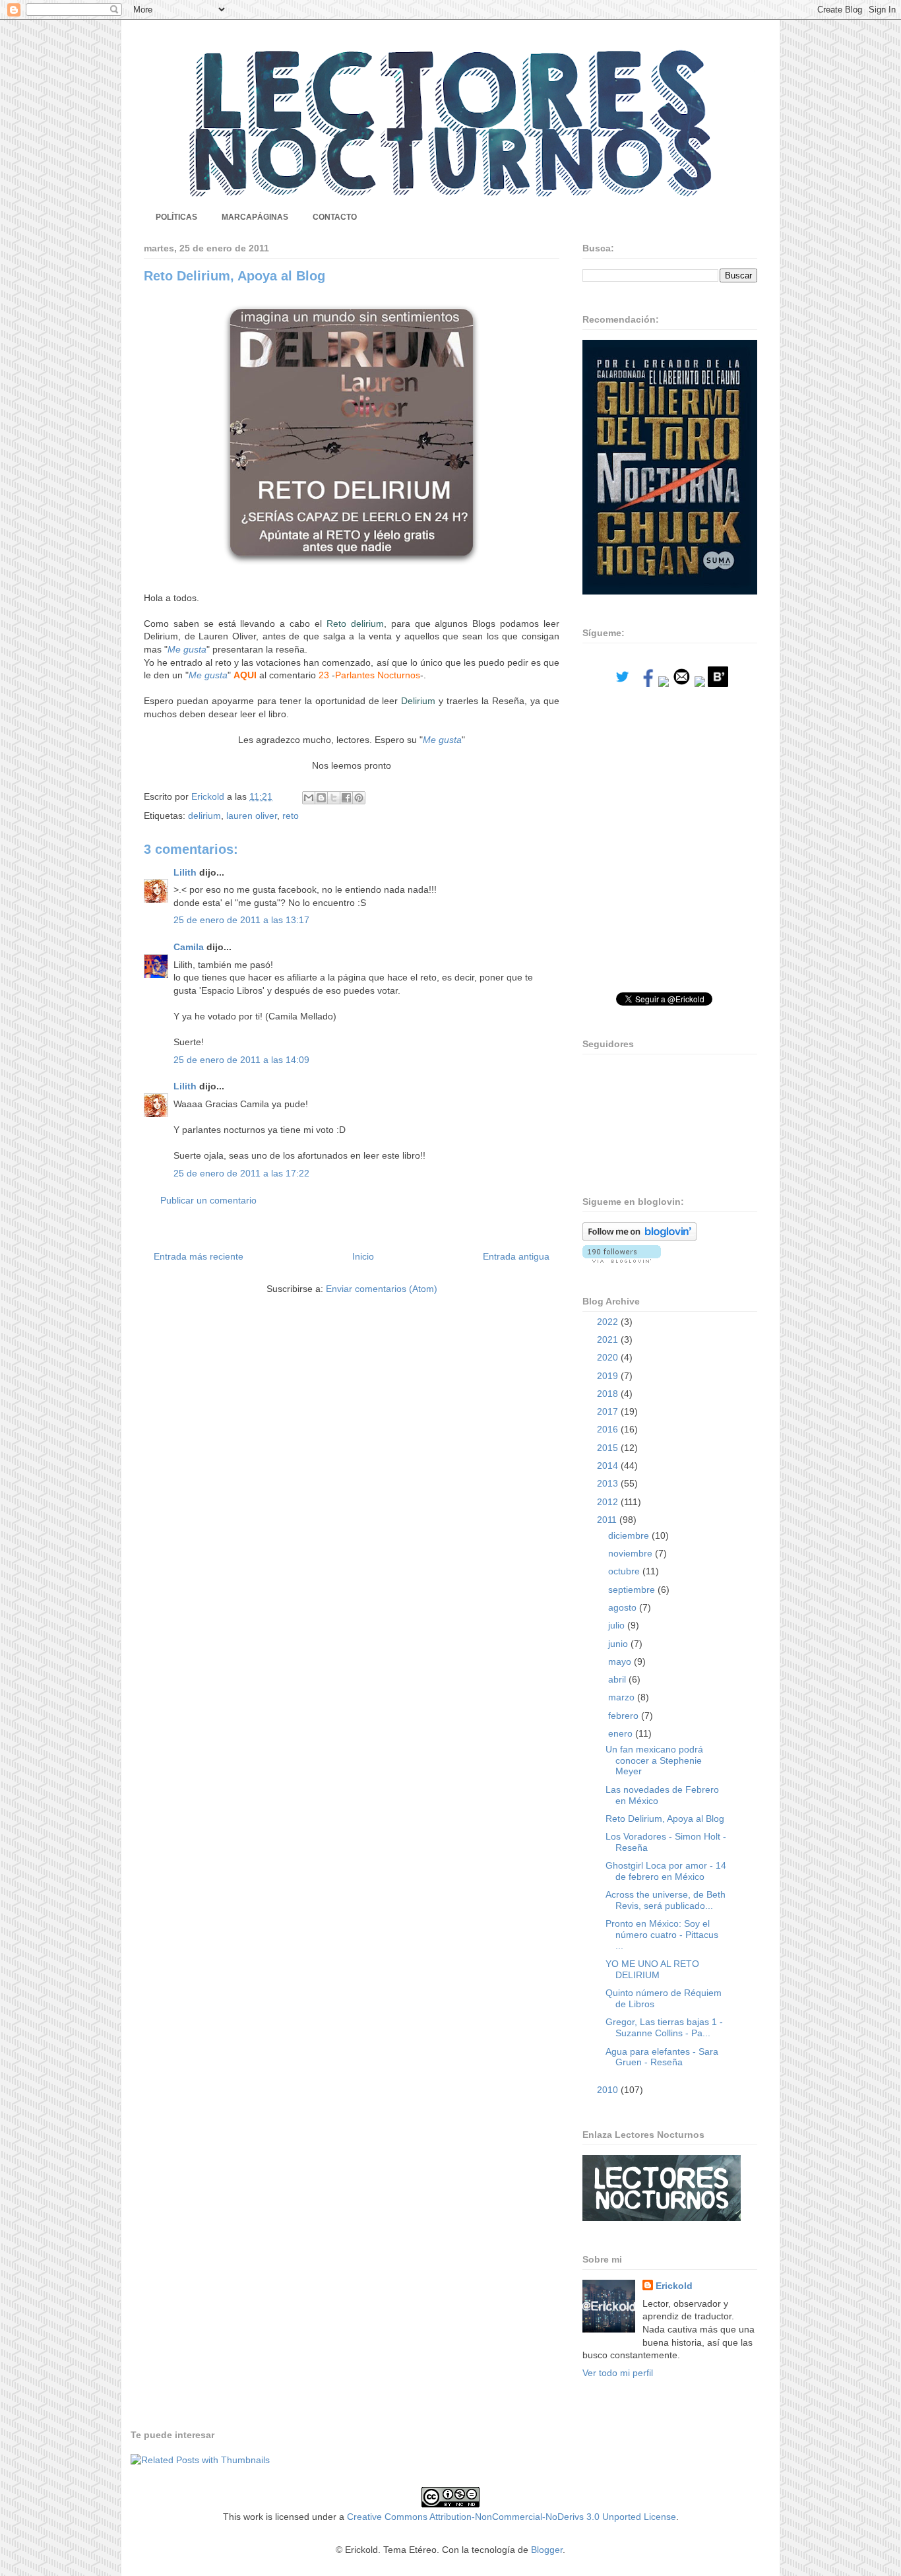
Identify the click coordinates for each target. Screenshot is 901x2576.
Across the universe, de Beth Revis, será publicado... (666, 1900)
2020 (609, 1357)
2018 (609, 1394)
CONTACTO (335, 217)
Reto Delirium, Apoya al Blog (665, 1819)
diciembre (630, 1535)
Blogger (547, 2550)
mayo (621, 1661)
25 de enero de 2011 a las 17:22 (241, 1173)
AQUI (245, 675)
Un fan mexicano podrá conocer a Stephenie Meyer (654, 1760)
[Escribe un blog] (321, 798)
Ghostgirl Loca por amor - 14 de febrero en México (666, 1871)
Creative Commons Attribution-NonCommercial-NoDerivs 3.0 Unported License (512, 2517)
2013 (609, 1483)
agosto (624, 1607)
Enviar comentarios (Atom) (382, 1289)
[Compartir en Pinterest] (359, 798)
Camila (189, 947)
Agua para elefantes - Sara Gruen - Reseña (662, 2057)
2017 (609, 1411)
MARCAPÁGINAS (255, 217)
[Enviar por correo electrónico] (309, 798)
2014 (609, 1465)
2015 (609, 1448)
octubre (625, 1571)
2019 (609, 1376)
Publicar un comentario (208, 1200)
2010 (609, 2090)
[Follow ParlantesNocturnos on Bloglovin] (639, 1238)
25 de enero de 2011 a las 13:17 (241, 920)
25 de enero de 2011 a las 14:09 (241, 1060)
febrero (625, 1716)
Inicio (363, 1256)
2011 (608, 1520)
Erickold (674, 2286)
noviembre (632, 1553)
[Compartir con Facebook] (346, 798)
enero (622, 1733)
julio (618, 1625)
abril (618, 1679)
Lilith (185, 872)
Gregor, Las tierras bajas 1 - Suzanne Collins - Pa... (664, 2027)
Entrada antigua (516, 1256)
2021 (609, 1339)
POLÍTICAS (176, 217)
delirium (204, 816)
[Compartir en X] (334, 798)
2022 (609, 1322)
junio (619, 1644)
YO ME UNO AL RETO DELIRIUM (652, 1969)
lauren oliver (252, 816)
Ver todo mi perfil (618, 2373)
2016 (609, 1429)
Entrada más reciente (199, 1256)
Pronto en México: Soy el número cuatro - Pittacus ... (662, 1935)
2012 (609, 1502)
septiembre (633, 1590)
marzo (623, 1697)
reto (291, 816)
